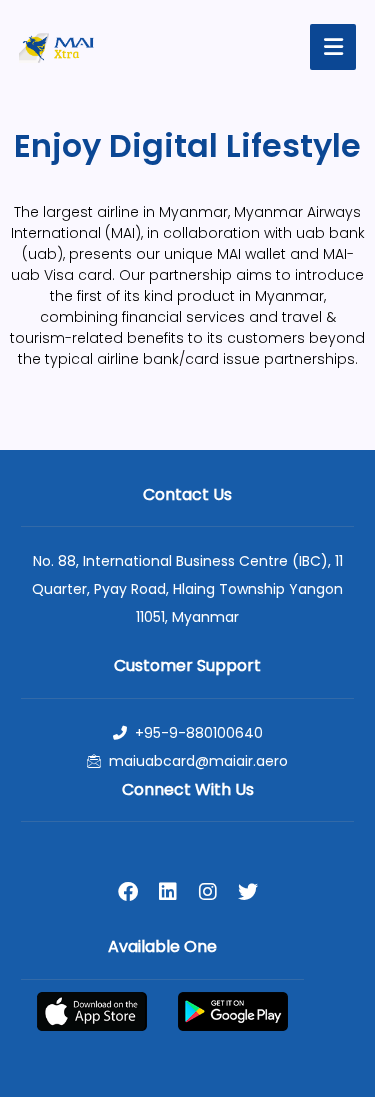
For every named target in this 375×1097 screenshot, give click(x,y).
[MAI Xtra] (56, 48)
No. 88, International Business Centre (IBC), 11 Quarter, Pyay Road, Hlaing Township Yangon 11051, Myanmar (187, 589)
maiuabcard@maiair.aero (198, 761)
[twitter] (248, 892)
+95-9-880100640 (199, 733)
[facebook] (128, 892)
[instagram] (208, 892)
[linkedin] (168, 892)
